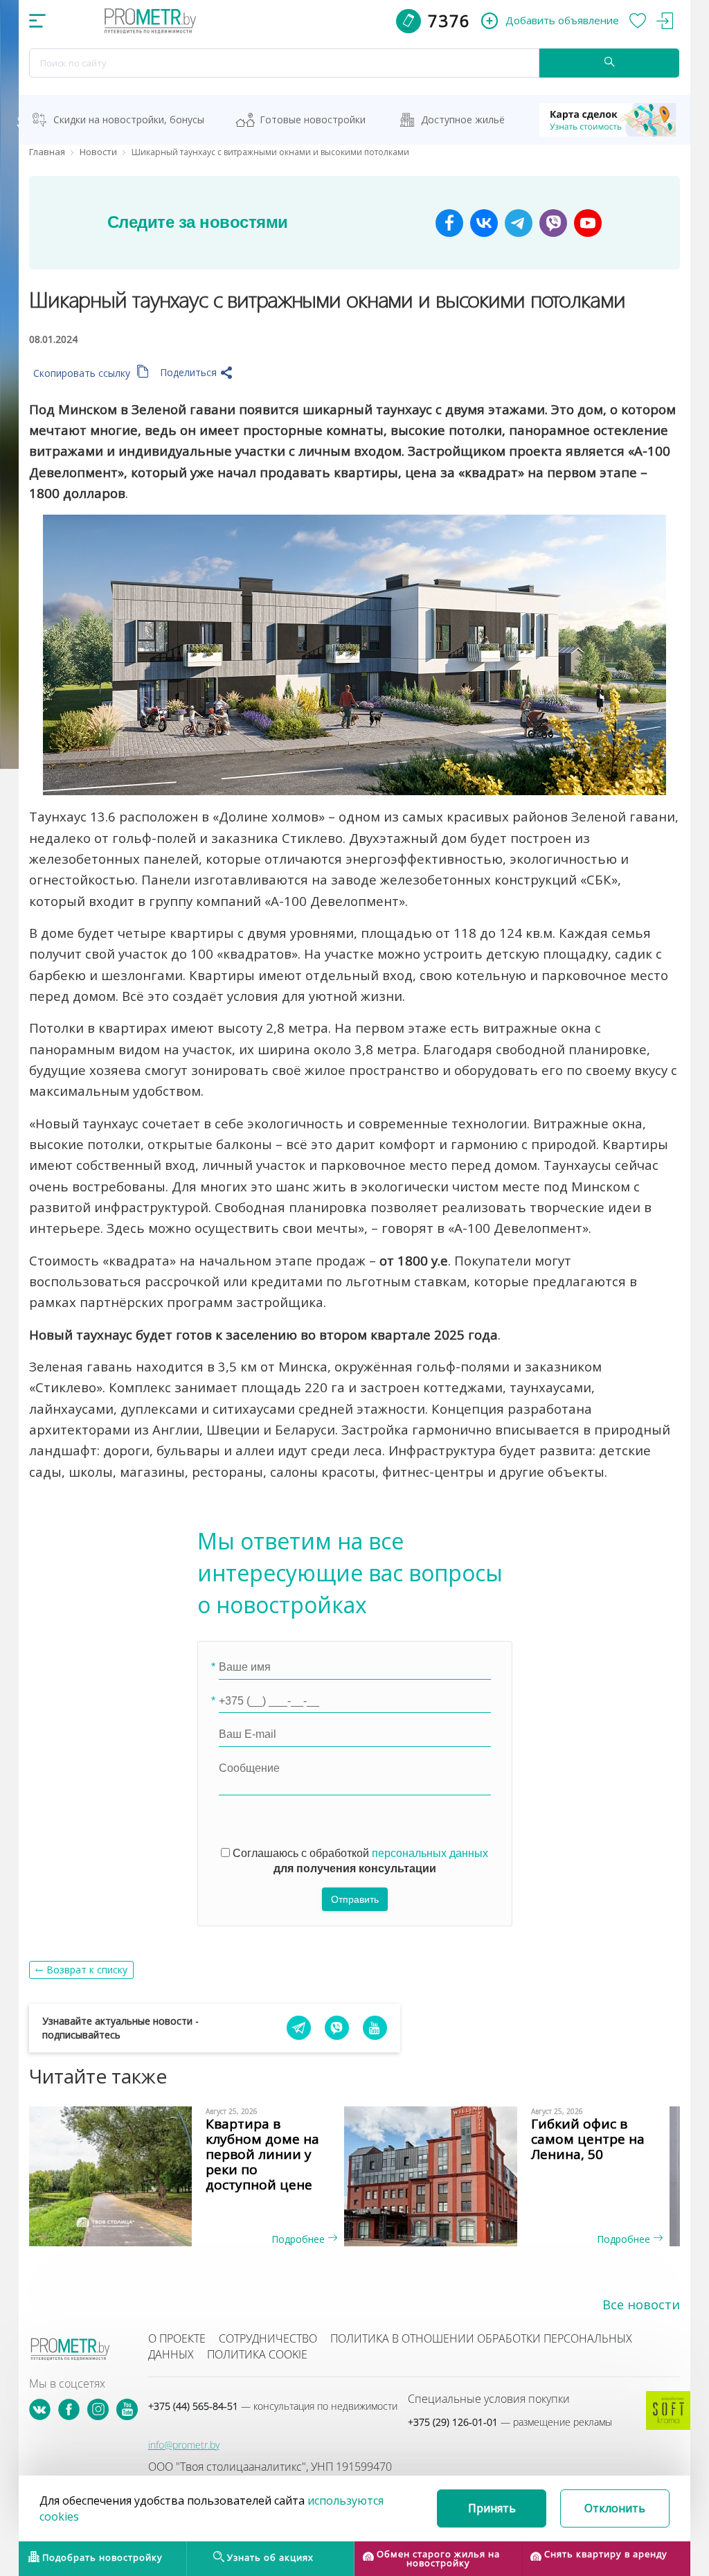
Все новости (641, 2304)
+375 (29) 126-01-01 (510, 2422)
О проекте (177, 2338)
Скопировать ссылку (83, 373)
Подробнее (299, 2239)
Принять (492, 2508)
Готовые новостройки (313, 119)
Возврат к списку (87, 1970)
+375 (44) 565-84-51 (273, 2406)
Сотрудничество (268, 2338)
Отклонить (615, 2508)
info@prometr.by (184, 2445)
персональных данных (430, 1853)
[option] (192, 2176)
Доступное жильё (463, 119)
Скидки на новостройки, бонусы (129, 119)
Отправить (355, 1899)
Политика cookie (257, 2354)
